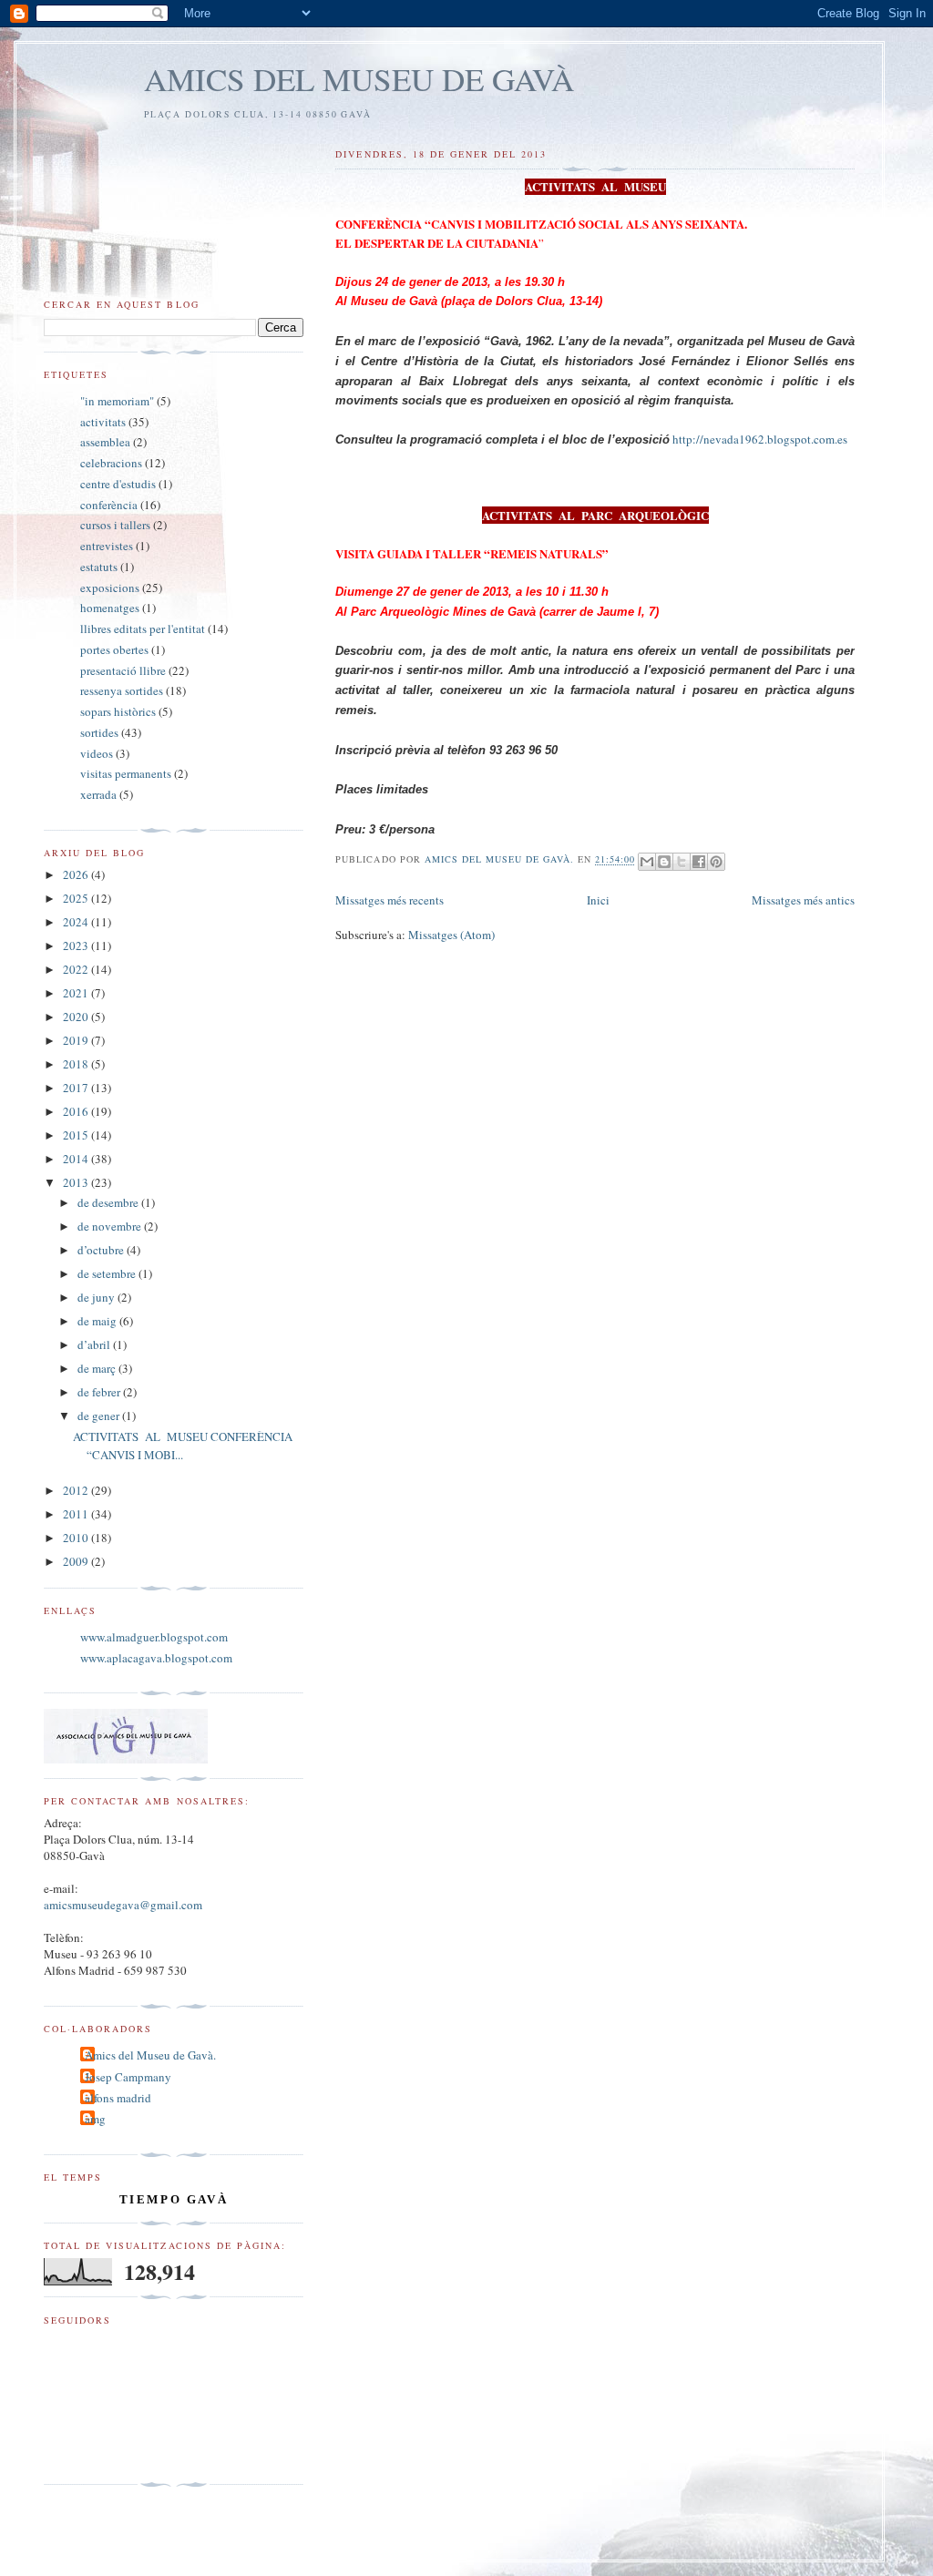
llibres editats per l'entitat (143, 629)
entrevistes (107, 546)
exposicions (110, 588)
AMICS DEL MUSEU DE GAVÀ (359, 79)
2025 (77, 898)
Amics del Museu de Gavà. (150, 2055)
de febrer (100, 1392)
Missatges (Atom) (451, 935)
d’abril (95, 1344)
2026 (77, 874)
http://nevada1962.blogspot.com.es (760, 439)
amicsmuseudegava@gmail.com (123, 1905)
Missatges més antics (803, 900)
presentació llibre (123, 670)
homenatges (110, 608)
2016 (77, 1111)
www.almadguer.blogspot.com (154, 1637)
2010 (77, 1538)
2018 (77, 1064)
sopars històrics (118, 711)
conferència (109, 505)
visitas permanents (126, 773)
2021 (77, 993)
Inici (598, 900)
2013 (77, 1182)
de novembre (111, 1226)
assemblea (105, 442)
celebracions (111, 463)
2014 (77, 1159)
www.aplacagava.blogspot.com (156, 1658)
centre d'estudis (118, 484)
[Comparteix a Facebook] (699, 862)
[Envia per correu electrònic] (647, 862)
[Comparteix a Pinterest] (716, 862)
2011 (77, 1514)
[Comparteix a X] (682, 862)
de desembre (109, 1202)
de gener (100, 1416)
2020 (77, 1017)
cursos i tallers (115, 525)
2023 (77, 946)
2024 (77, 922)
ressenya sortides (122, 690)
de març (98, 1368)
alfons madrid (118, 2098)
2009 (77, 1561)
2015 (77, 1135)
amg (95, 2119)
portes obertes (114, 649)
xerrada (98, 794)
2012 (77, 1490)
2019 (77, 1040)
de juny (97, 1297)
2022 (77, 969)
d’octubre (102, 1250)
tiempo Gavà (174, 2199)
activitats (103, 422)
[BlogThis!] (664, 862)
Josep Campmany (128, 2077)
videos (97, 753)
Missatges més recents (390, 900)
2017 (77, 1088)
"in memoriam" (117, 401)
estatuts (99, 567)
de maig (98, 1321)
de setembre (108, 1273)
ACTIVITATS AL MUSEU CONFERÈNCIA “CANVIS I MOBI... (183, 1446)
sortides (99, 732)
